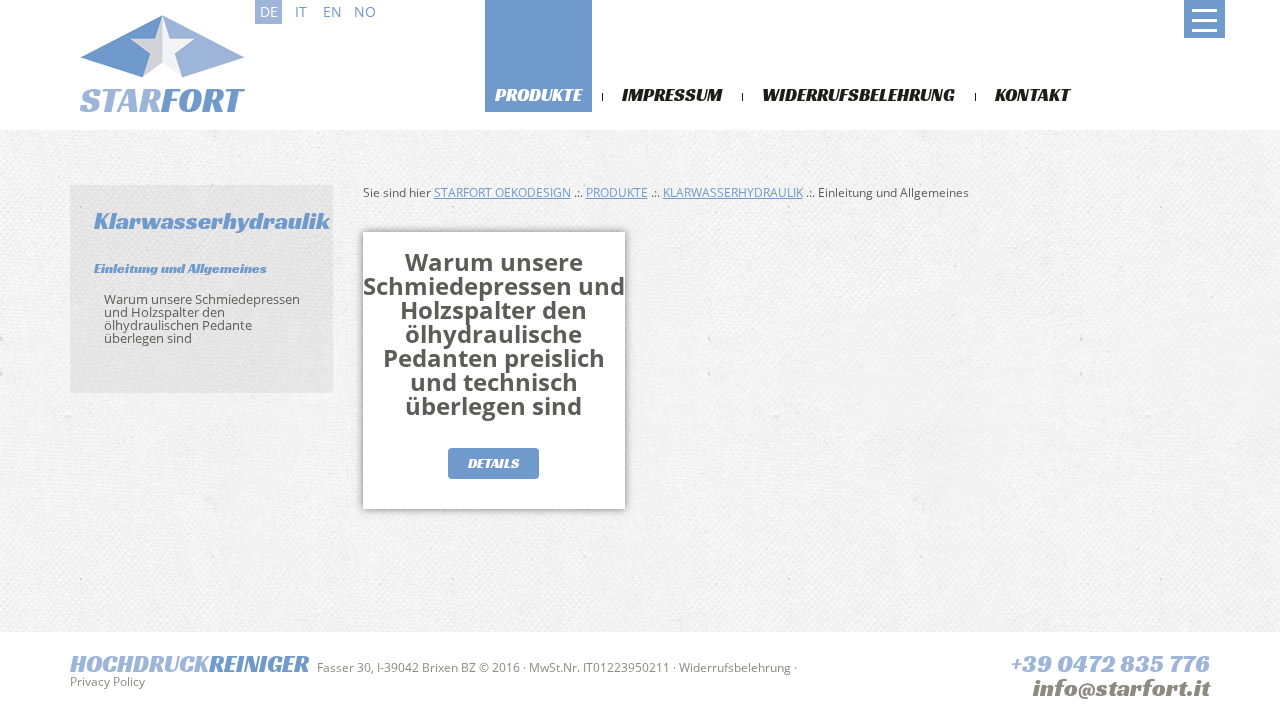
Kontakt (1032, 94)
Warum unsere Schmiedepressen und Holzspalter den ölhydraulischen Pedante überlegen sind (202, 318)
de (269, 11)
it (301, 11)
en (332, 11)
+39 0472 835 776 (1110, 664)
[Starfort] (160, 62)
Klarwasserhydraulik (733, 192)
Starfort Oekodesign (502, 192)
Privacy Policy (107, 681)
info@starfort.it (1121, 688)
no (365, 11)
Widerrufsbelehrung (858, 94)
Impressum (672, 94)
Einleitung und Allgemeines (180, 268)
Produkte (538, 94)
